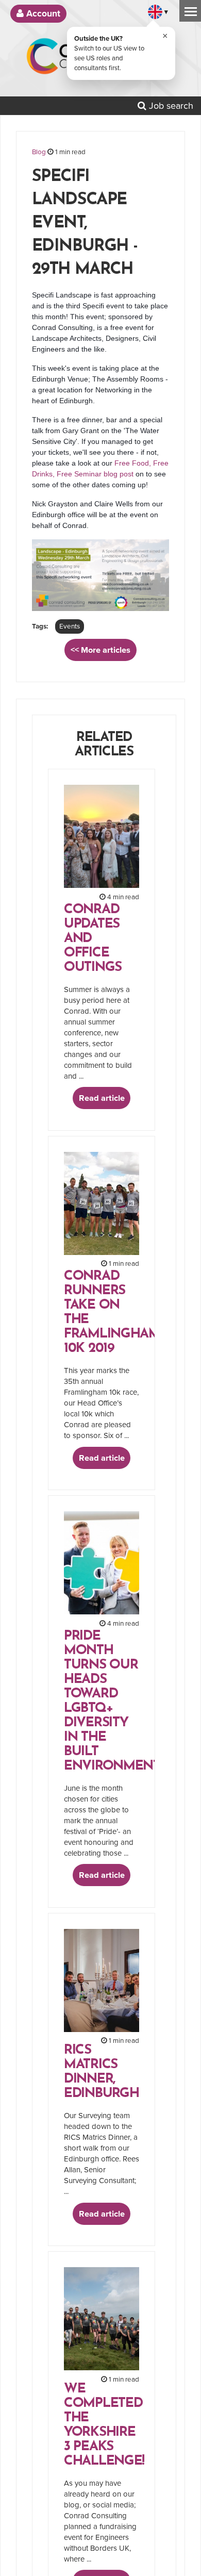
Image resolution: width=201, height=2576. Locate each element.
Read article (102, 1098)
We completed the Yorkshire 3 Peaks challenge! (104, 2425)
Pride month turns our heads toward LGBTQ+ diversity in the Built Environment (112, 1701)
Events (70, 626)
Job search (170, 106)
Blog (39, 152)
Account (42, 14)
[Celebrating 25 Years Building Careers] (160, 60)
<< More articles (100, 650)
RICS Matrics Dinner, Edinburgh (101, 2072)
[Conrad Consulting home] (81, 60)
